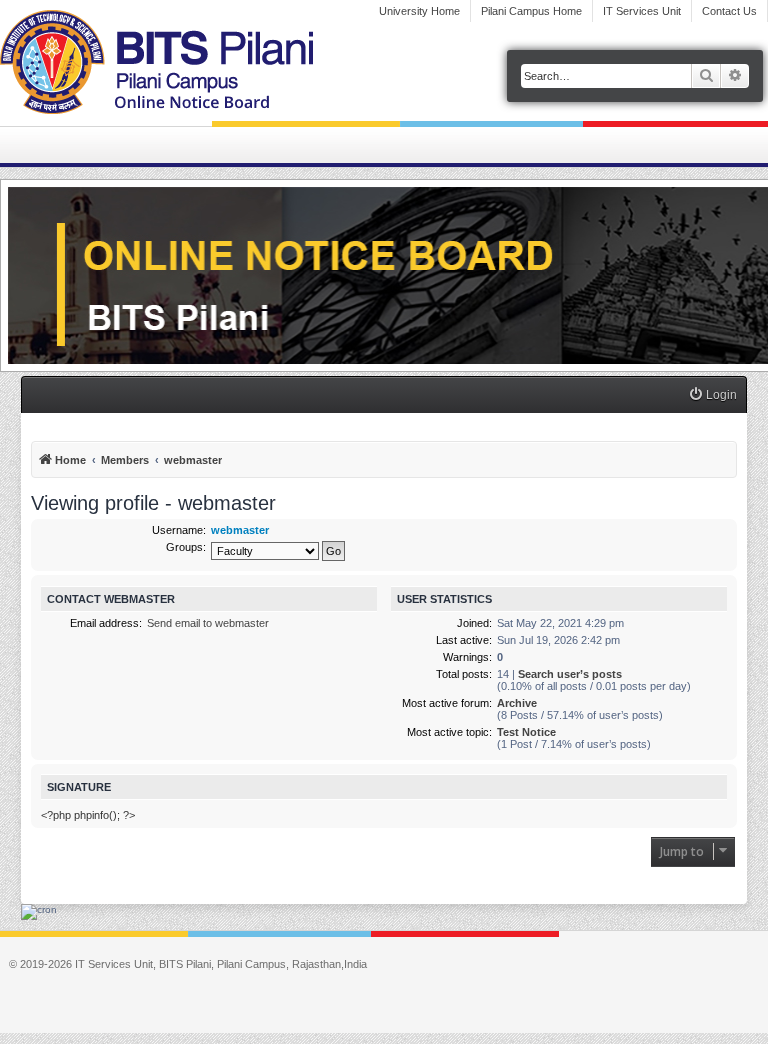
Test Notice (526, 732)
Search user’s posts (570, 674)
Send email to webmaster (208, 623)
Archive (517, 703)
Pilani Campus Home (531, 11)
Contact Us (729, 11)
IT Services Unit (642, 11)
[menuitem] (712, 395)
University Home (419, 11)
